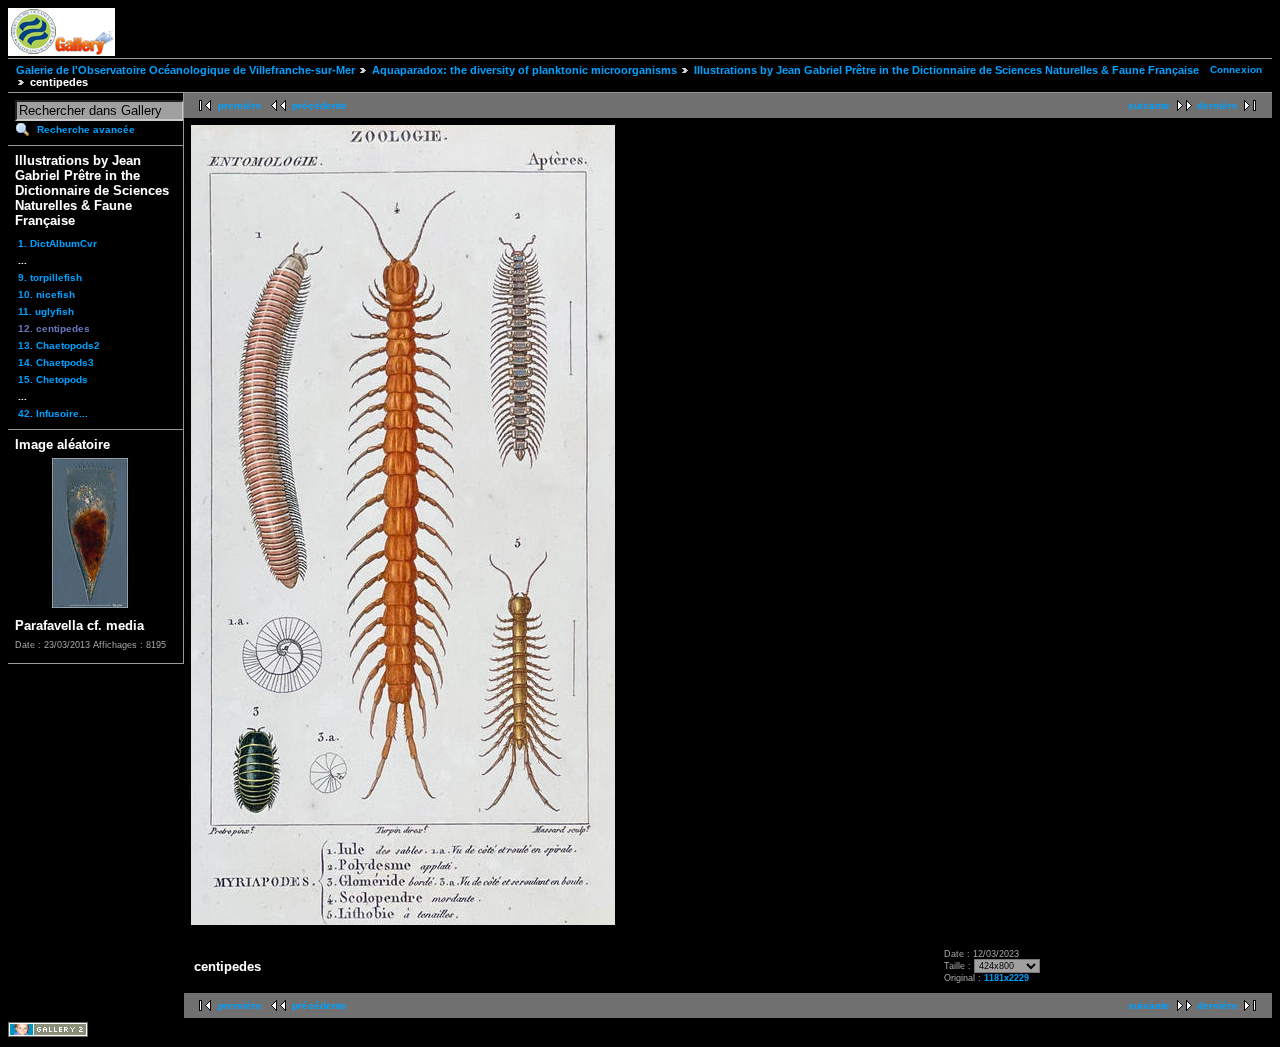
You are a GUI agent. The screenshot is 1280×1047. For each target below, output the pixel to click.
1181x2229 (1006, 978)
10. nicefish (46, 294)
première (240, 105)
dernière (1217, 105)
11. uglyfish (46, 311)
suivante (1149, 105)
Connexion (1236, 69)
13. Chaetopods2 (59, 345)
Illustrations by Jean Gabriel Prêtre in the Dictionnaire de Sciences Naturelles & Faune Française (946, 70)
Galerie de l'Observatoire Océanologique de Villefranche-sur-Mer (185, 70)
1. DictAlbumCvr (57, 243)
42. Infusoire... (53, 413)
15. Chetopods (53, 379)
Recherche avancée (86, 129)
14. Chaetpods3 (56, 362)
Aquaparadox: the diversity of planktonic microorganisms (524, 70)
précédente (319, 105)
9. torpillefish (50, 277)
